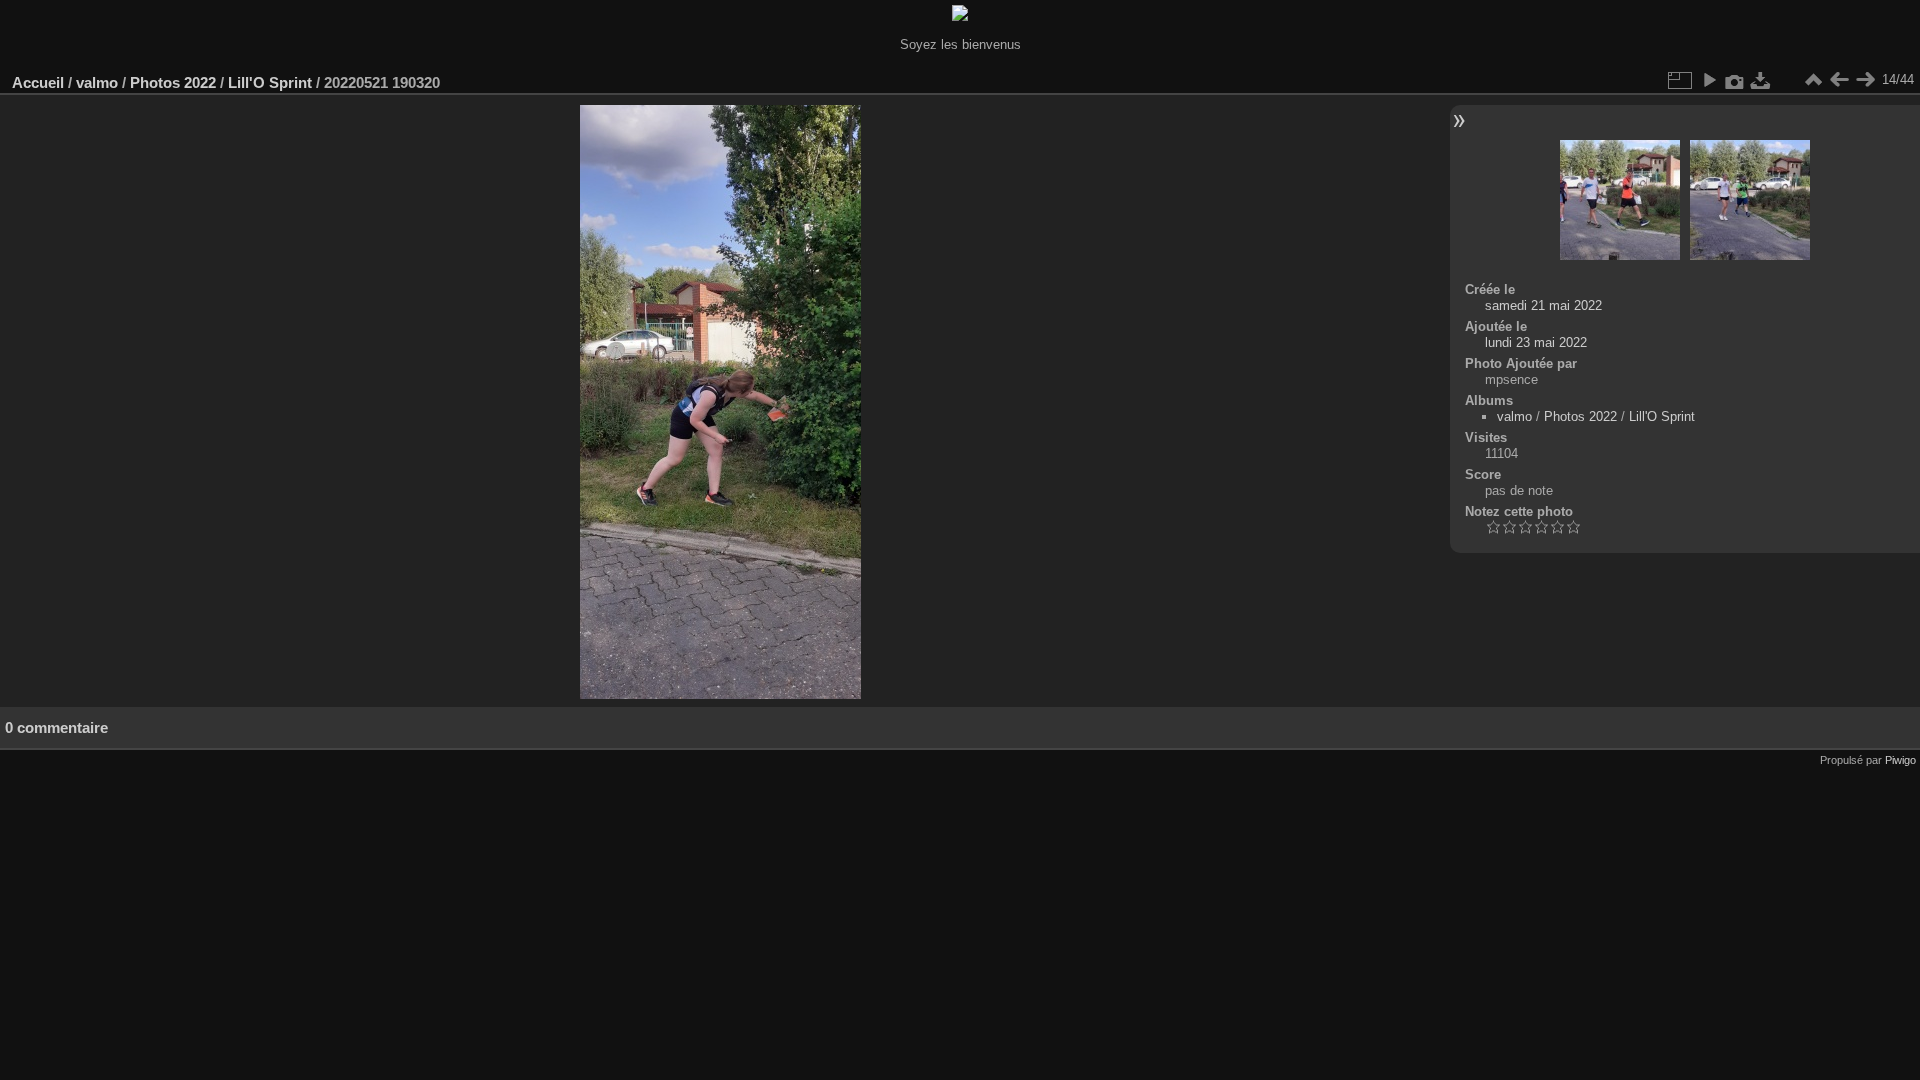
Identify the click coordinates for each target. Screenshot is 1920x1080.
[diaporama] (1709, 80)
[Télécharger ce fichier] (1761, 80)
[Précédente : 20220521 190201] (1839, 80)
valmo (97, 82)
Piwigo (1900, 760)
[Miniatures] (1813, 80)
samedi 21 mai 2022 (1543, 305)
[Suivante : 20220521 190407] (1865, 80)
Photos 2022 (173, 82)
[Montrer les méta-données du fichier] (1735, 80)
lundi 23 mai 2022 (1536, 342)
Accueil (38, 82)
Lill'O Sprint (270, 82)
